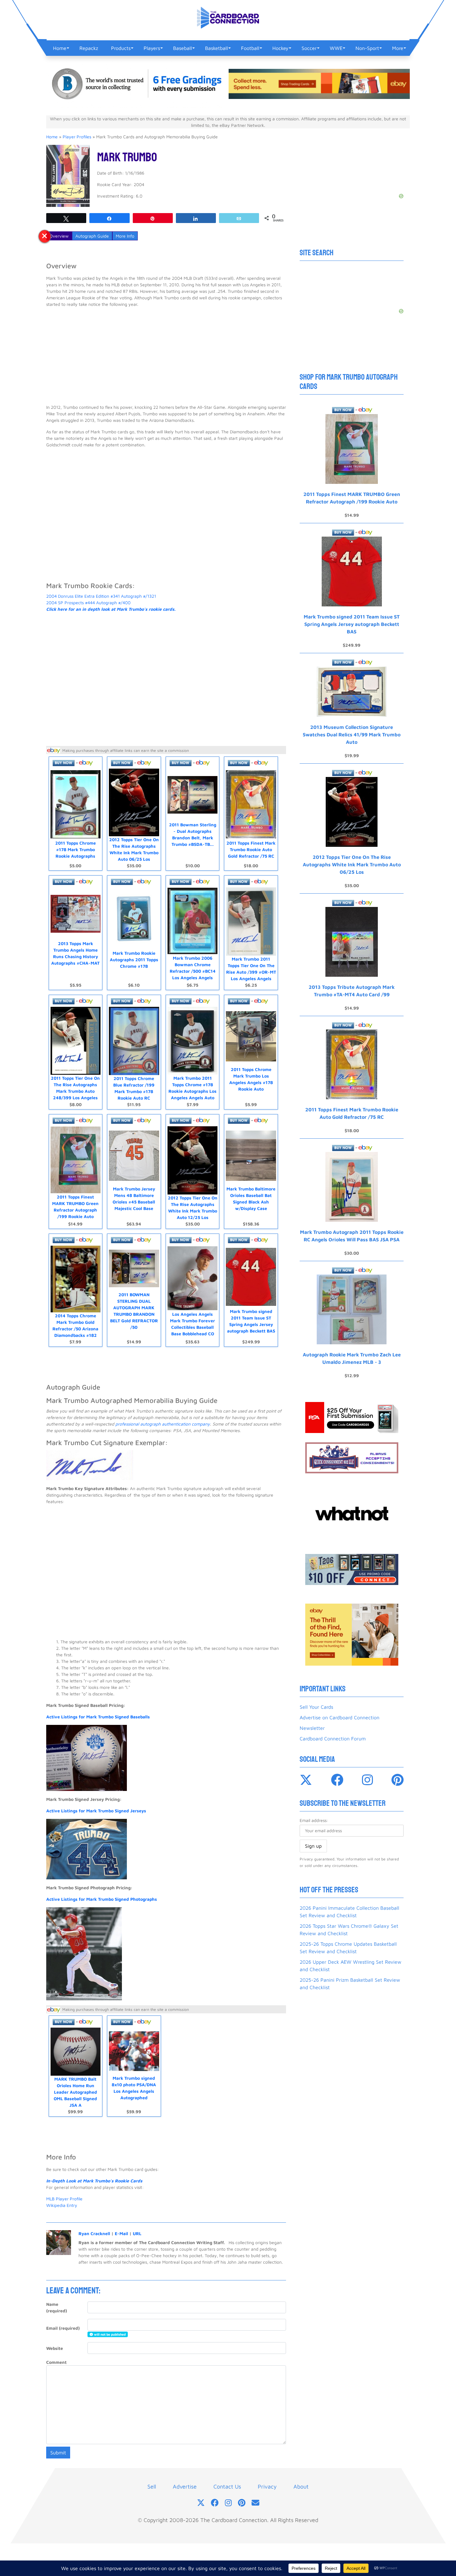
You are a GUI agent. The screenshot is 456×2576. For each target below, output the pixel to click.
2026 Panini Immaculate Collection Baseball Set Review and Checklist (349, 1912)
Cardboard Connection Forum (333, 1739)
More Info (125, 236)
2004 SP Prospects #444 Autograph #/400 (88, 603)
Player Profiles (77, 137)
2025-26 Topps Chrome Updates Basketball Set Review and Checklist (348, 1948)
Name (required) (57, 2307)
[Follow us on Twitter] (201, 2503)
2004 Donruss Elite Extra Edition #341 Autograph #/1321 (101, 596)
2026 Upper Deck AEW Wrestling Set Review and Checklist (351, 1966)
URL (137, 2233)
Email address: (314, 1820)
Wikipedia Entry (62, 2205)
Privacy (267, 2487)
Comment (56, 2362)
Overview (59, 236)
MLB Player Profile (64, 2199)
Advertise (185, 2487)
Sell (152, 2487)
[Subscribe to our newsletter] (255, 2503)
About (301, 2487)
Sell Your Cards (316, 1707)
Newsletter (312, 1728)
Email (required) (63, 2328)
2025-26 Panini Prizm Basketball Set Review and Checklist (350, 1984)
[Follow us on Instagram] (228, 2503)
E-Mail (121, 2233)
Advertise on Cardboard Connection (340, 1717)
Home (52, 137)
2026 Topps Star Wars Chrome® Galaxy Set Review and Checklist (349, 1930)
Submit (58, 2453)
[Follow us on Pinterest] (242, 2503)
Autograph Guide (92, 236)
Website (55, 2348)
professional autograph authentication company (163, 1424)
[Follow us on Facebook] (215, 2503)
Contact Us (227, 2487)
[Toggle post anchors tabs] (45, 236)
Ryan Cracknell (94, 2233)
